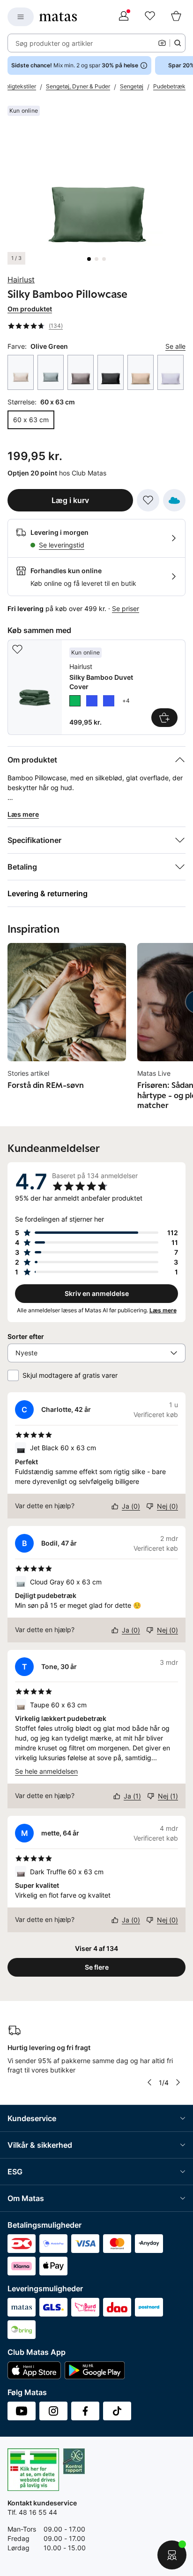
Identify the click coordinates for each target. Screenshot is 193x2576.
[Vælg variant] (164, 718)
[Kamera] (162, 43)
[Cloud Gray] (51, 372)
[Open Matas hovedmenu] (21, 17)
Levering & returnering (48, 893)
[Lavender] (171, 372)
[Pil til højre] (178, 2082)
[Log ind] (124, 17)
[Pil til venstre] (149, 2082)
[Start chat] (172, 2555)
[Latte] (141, 372)
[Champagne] (21, 372)
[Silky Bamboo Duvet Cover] (96, 687)
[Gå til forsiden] (58, 17)
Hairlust (21, 280)
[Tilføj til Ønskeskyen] (174, 500)
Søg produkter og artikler (54, 43)
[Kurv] (176, 17)
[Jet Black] (111, 372)
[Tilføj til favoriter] (148, 500)
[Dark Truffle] (81, 372)
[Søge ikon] (178, 43)
